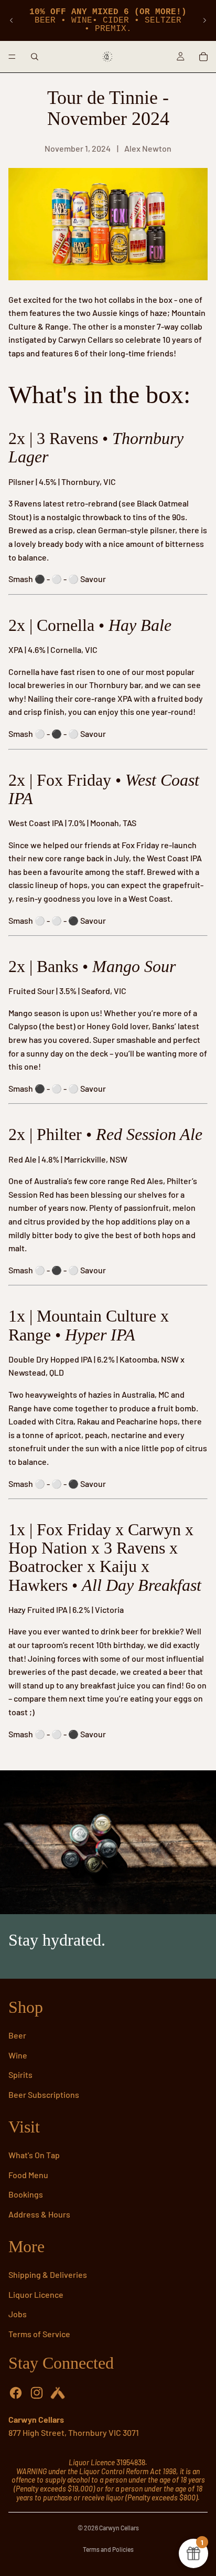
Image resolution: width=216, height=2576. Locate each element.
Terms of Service (39, 2334)
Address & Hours (39, 2214)
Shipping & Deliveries (48, 2274)
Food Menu (28, 2175)
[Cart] (203, 57)
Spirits (20, 2074)
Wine (18, 2055)
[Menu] (12, 57)
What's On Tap (34, 2155)
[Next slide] (204, 20)
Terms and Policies (108, 2549)
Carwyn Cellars (119, 2528)
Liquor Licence (36, 2294)
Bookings (26, 2194)
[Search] (35, 57)
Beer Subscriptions (44, 2094)
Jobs (18, 2314)
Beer (17, 2035)
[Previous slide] (12, 20)
